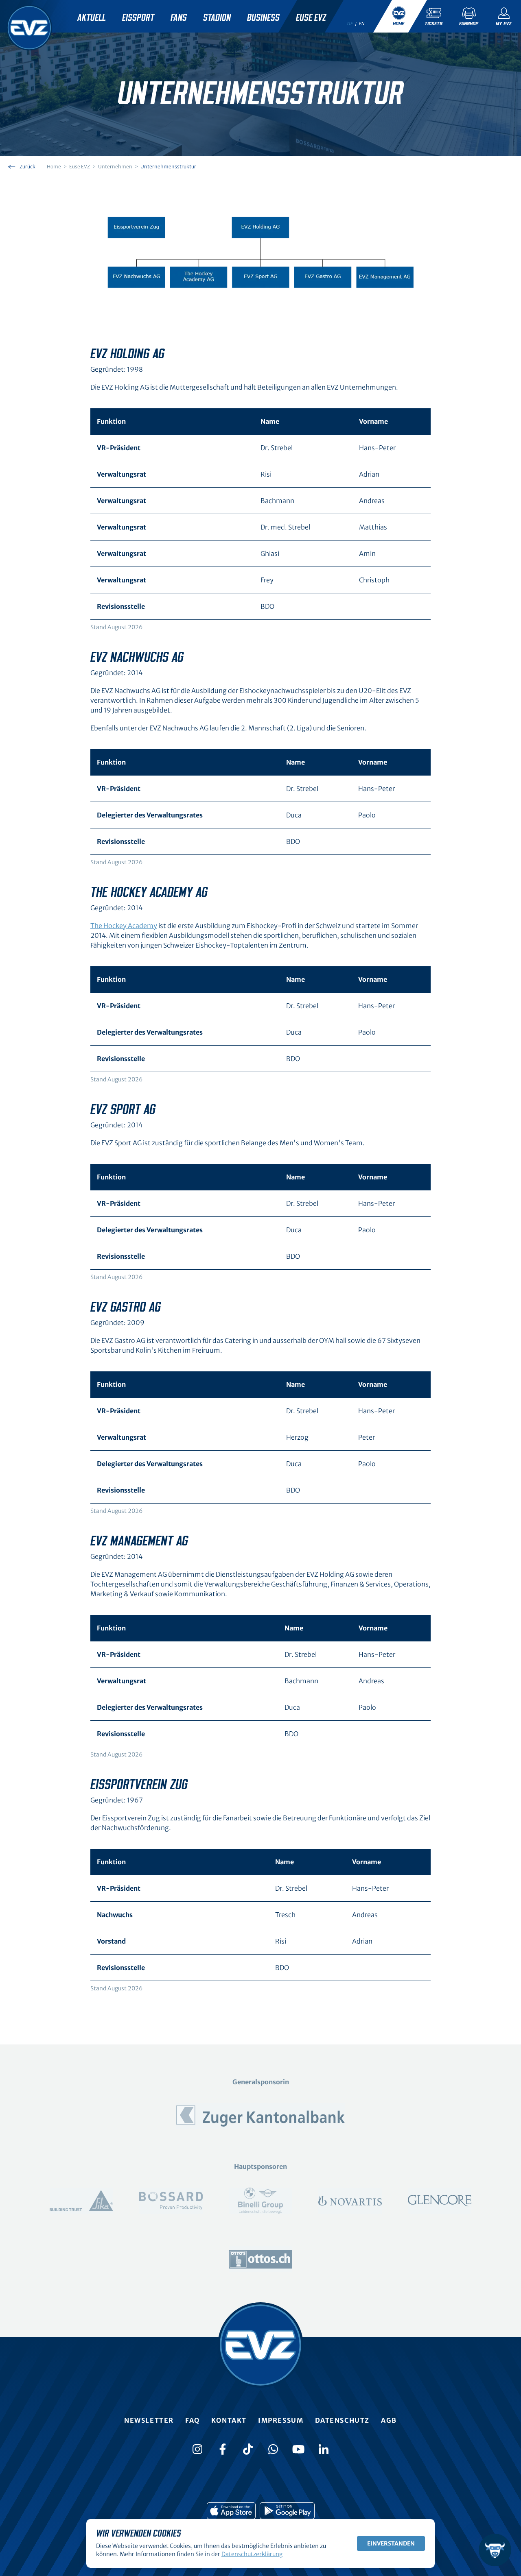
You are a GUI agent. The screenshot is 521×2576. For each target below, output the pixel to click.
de (350, 24)
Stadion (217, 18)
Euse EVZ (311, 18)
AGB (389, 2420)
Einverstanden (391, 2543)
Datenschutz (343, 2420)
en (362, 24)
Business (263, 18)
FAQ (193, 2420)
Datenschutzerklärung (252, 2554)
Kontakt (229, 2420)
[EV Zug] (29, 28)
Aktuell (92, 18)
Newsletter (149, 2420)
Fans (179, 18)
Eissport (138, 18)
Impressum (281, 2420)
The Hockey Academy (124, 926)
